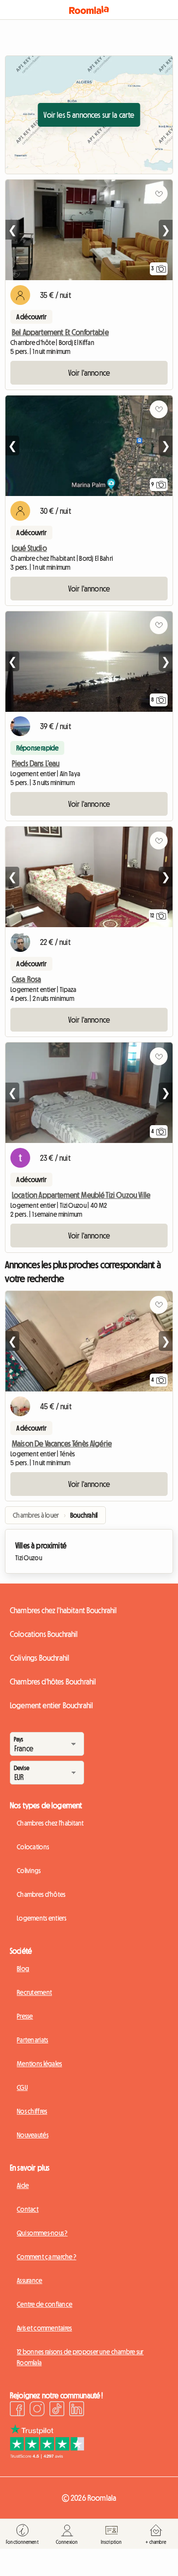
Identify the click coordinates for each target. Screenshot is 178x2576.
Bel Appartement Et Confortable (60, 332)
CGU (22, 2087)
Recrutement (34, 1992)
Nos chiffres (32, 2111)
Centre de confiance (44, 2304)
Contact (28, 2209)
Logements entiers (42, 1918)
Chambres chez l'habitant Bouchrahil (64, 1610)
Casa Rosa (26, 979)
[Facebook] (17, 2410)
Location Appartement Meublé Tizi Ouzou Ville (81, 1195)
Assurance (30, 2280)
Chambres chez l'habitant (50, 1823)
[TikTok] (57, 2410)
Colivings (29, 1871)
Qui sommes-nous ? (42, 2233)
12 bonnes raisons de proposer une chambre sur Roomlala (80, 2357)
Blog (23, 1969)
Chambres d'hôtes (41, 1894)
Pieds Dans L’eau (36, 763)
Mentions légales (39, 2064)
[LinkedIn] (77, 2410)
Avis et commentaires (44, 2328)
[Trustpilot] (47, 2456)
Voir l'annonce (89, 373)
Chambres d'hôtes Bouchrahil (53, 1682)
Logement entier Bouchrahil (51, 1705)
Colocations (33, 1847)
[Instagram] (37, 2410)
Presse (25, 2016)
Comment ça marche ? (46, 2257)
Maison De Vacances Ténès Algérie (62, 1443)
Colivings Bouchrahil (40, 1658)
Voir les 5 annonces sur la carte (89, 115)
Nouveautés (33, 2135)
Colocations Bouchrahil (44, 1634)
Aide (23, 2185)
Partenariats (32, 2040)
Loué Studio (29, 548)
